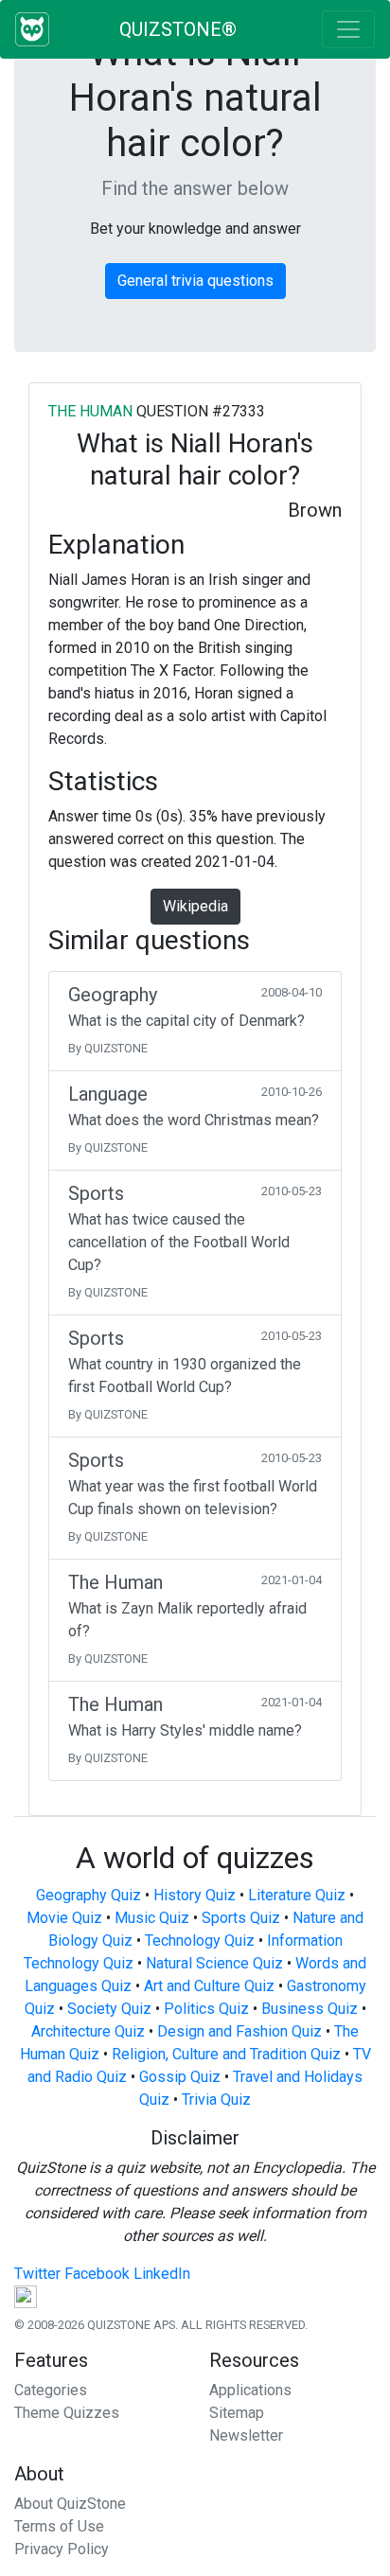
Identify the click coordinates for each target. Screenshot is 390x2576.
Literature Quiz (297, 1895)
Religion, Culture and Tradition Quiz (226, 2054)
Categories (51, 2390)
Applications (250, 2390)
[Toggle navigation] (348, 29)
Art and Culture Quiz (209, 1986)
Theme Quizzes (67, 2413)
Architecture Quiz (88, 2031)
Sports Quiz (241, 1918)
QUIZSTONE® (178, 29)
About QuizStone (70, 2504)
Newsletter (246, 2435)
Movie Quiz (64, 1918)
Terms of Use (59, 2526)
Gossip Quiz (180, 2077)
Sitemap (237, 2413)
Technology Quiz (200, 1941)
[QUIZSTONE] (32, 29)
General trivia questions (195, 281)
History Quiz (195, 1895)
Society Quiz (109, 2009)
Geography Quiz (89, 1895)
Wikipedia (195, 906)
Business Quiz (310, 2009)
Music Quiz (152, 1918)
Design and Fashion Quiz (239, 2031)
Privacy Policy (62, 2549)
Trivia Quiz (216, 2100)
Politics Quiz (206, 2009)
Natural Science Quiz (214, 1963)
